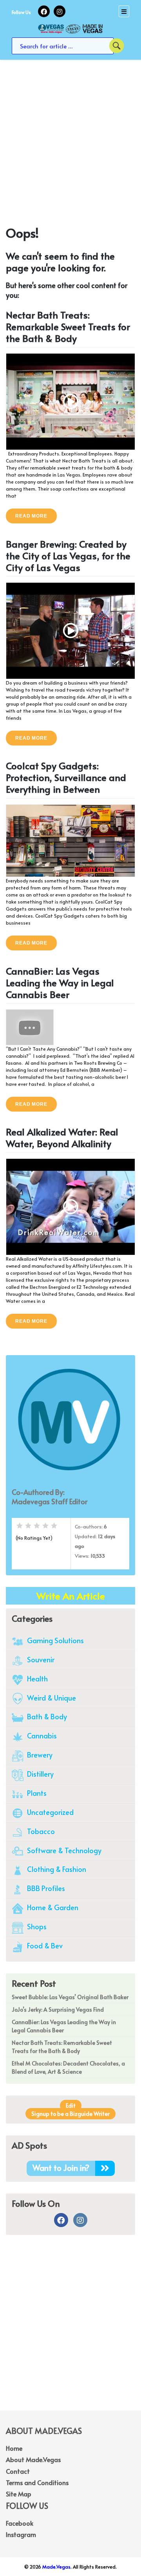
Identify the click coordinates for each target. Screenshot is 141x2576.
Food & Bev (44, 1945)
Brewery (39, 1755)
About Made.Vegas (33, 2459)
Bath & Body (46, 1716)
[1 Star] (20, 1526)
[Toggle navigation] (124, 11)
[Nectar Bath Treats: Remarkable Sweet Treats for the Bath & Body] (70, 401)
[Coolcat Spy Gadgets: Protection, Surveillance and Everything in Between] (70, 840)
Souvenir (40, 1659)
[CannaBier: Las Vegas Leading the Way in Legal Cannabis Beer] (30, 1026)
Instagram (21, 2534)
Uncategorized (50, 1812)
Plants (36, 1793)
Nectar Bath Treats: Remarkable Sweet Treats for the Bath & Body (68, 326)
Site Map (19, 2494)
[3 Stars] (37, 1526)
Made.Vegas (56, 2567)
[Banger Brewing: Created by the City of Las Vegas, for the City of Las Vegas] (70, 630)
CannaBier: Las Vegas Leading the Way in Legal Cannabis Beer (60, 983)
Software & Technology (63, 1850)
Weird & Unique (51, 1698)
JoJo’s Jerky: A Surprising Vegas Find (58, 2009)
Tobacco (40, 1831)
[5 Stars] (54, 1526)
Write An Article (71, 1596)
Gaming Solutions (55, 1640)
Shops (36, 1926)
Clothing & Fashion (56, 1869)
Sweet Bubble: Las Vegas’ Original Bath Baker (70, 1997)
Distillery (40, 1774)
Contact (18, 2471)
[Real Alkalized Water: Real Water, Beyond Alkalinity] (70, 1206)
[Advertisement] (70, 146)
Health (37, 1678)
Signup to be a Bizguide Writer (70, 2114)
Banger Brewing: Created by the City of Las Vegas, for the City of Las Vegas (68, 556)
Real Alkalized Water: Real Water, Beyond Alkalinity (62, 1138)
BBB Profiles (45, 1888)
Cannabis (41, 1735)
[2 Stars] (28, 1526)
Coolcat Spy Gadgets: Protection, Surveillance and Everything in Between (66, 777)
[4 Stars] (45, 1526)
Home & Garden (52, 1907)
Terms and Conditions (37, 2482)
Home (14, 2448)
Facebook (20, 2523)
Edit (71, 2105)
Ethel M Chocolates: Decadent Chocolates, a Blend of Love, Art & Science (68, 2067)
